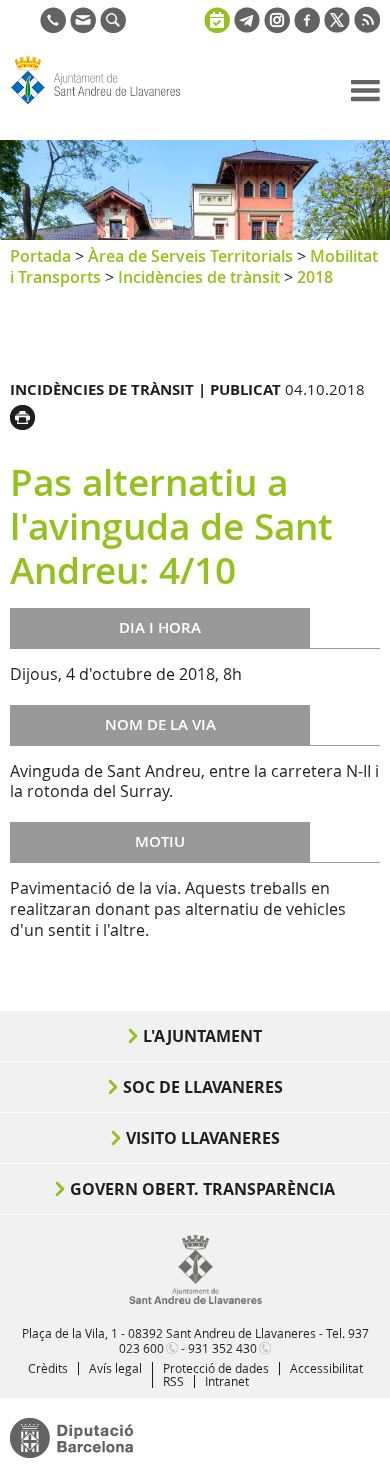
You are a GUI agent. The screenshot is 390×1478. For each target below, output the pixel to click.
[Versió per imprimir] (27, 415)
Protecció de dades (216, 1368)
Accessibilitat (326, 1368)
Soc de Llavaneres (203, 1087)
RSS (173, 1381)
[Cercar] (113, 27)
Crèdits (48, 1368)
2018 (315, 277)
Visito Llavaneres (203, 1138)
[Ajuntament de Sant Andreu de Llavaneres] (195, 1300)
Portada (40, 256)
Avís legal (115, 1368)
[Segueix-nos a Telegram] (247, 27)
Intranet (227, 1381)
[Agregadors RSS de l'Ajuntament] (367, 27)
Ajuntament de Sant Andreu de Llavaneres (106, 104)
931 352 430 (222, 1348)
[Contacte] (83, 27)
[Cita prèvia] (217, 18)
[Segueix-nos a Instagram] (277, 27)
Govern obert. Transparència (202, 1189)
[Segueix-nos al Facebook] (307, 27)
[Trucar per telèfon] (53, 27)
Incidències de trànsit (199, 277)
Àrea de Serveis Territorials (190, 256)
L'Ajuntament (202, 1036)
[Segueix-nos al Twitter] (337, 27)
